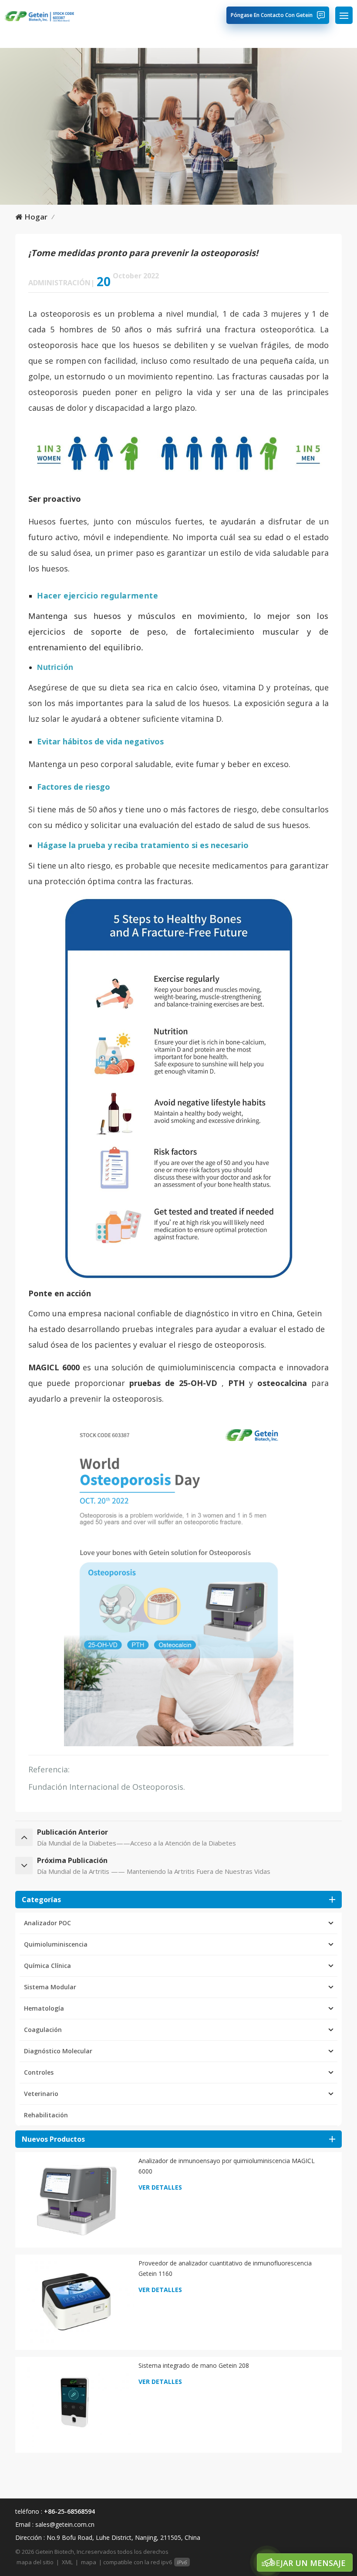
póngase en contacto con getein (272, 15)
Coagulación (43, 2030)
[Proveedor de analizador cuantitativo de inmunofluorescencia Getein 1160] (76, 2301)
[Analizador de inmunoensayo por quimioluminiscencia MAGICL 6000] (76, 2199)
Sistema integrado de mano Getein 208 (194, 2365)
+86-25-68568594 (69, 2511)
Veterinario (41, 2094)
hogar (36, 217)
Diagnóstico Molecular (58, 2051)
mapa (89, 2562)
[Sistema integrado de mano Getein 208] (76, 2404)
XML (67, 2562)
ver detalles (160, 2187)
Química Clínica (47, 1966)
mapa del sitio (35, 2562)
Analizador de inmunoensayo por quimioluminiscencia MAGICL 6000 (227, 2166)
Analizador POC (47, 1923)
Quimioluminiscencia (56, 1944)
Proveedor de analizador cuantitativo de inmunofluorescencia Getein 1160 (225, 2268)
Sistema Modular (50, 1987)
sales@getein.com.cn (65, 2524)
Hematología (44, 2008)
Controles (39, 2072)
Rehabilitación (46, 2115)
